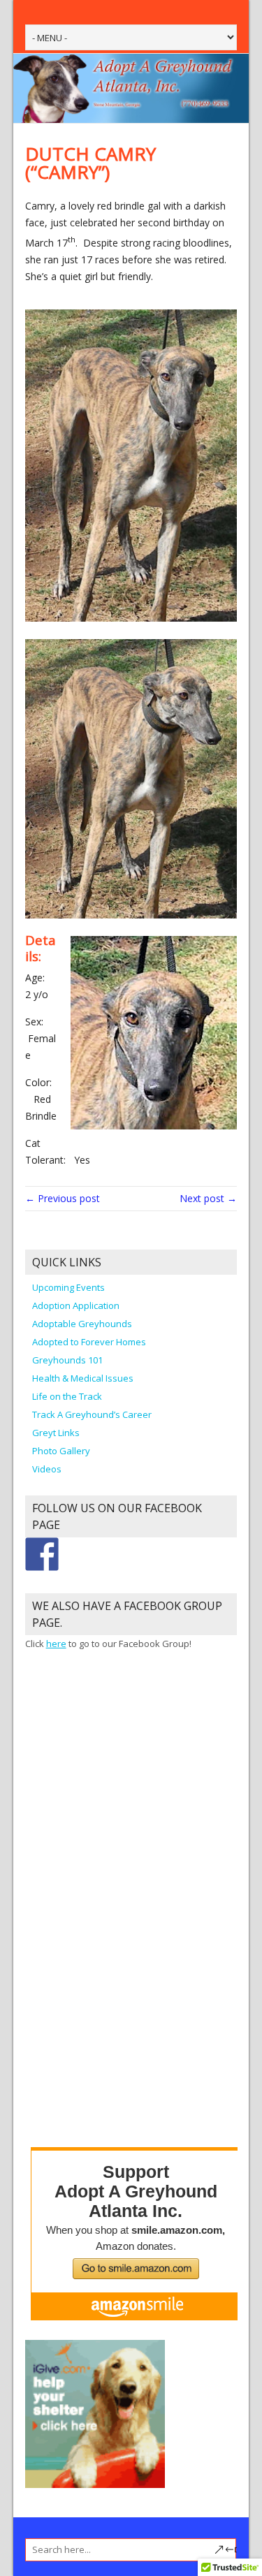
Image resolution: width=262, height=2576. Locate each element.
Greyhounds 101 (67, 1360)
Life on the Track (67, 1396)
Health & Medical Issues (83, 1378)
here (56, 1644)
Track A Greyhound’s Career (92, 1414)
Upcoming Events (68, 1287)
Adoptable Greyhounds (82, 1324)
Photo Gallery (61, 1451)
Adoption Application (76, 1305)
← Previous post (63, 1198)
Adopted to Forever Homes (89, 1342)
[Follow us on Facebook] (42, 1554)
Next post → (208, 1198)
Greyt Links (56, 1433)
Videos (47, 1469)
